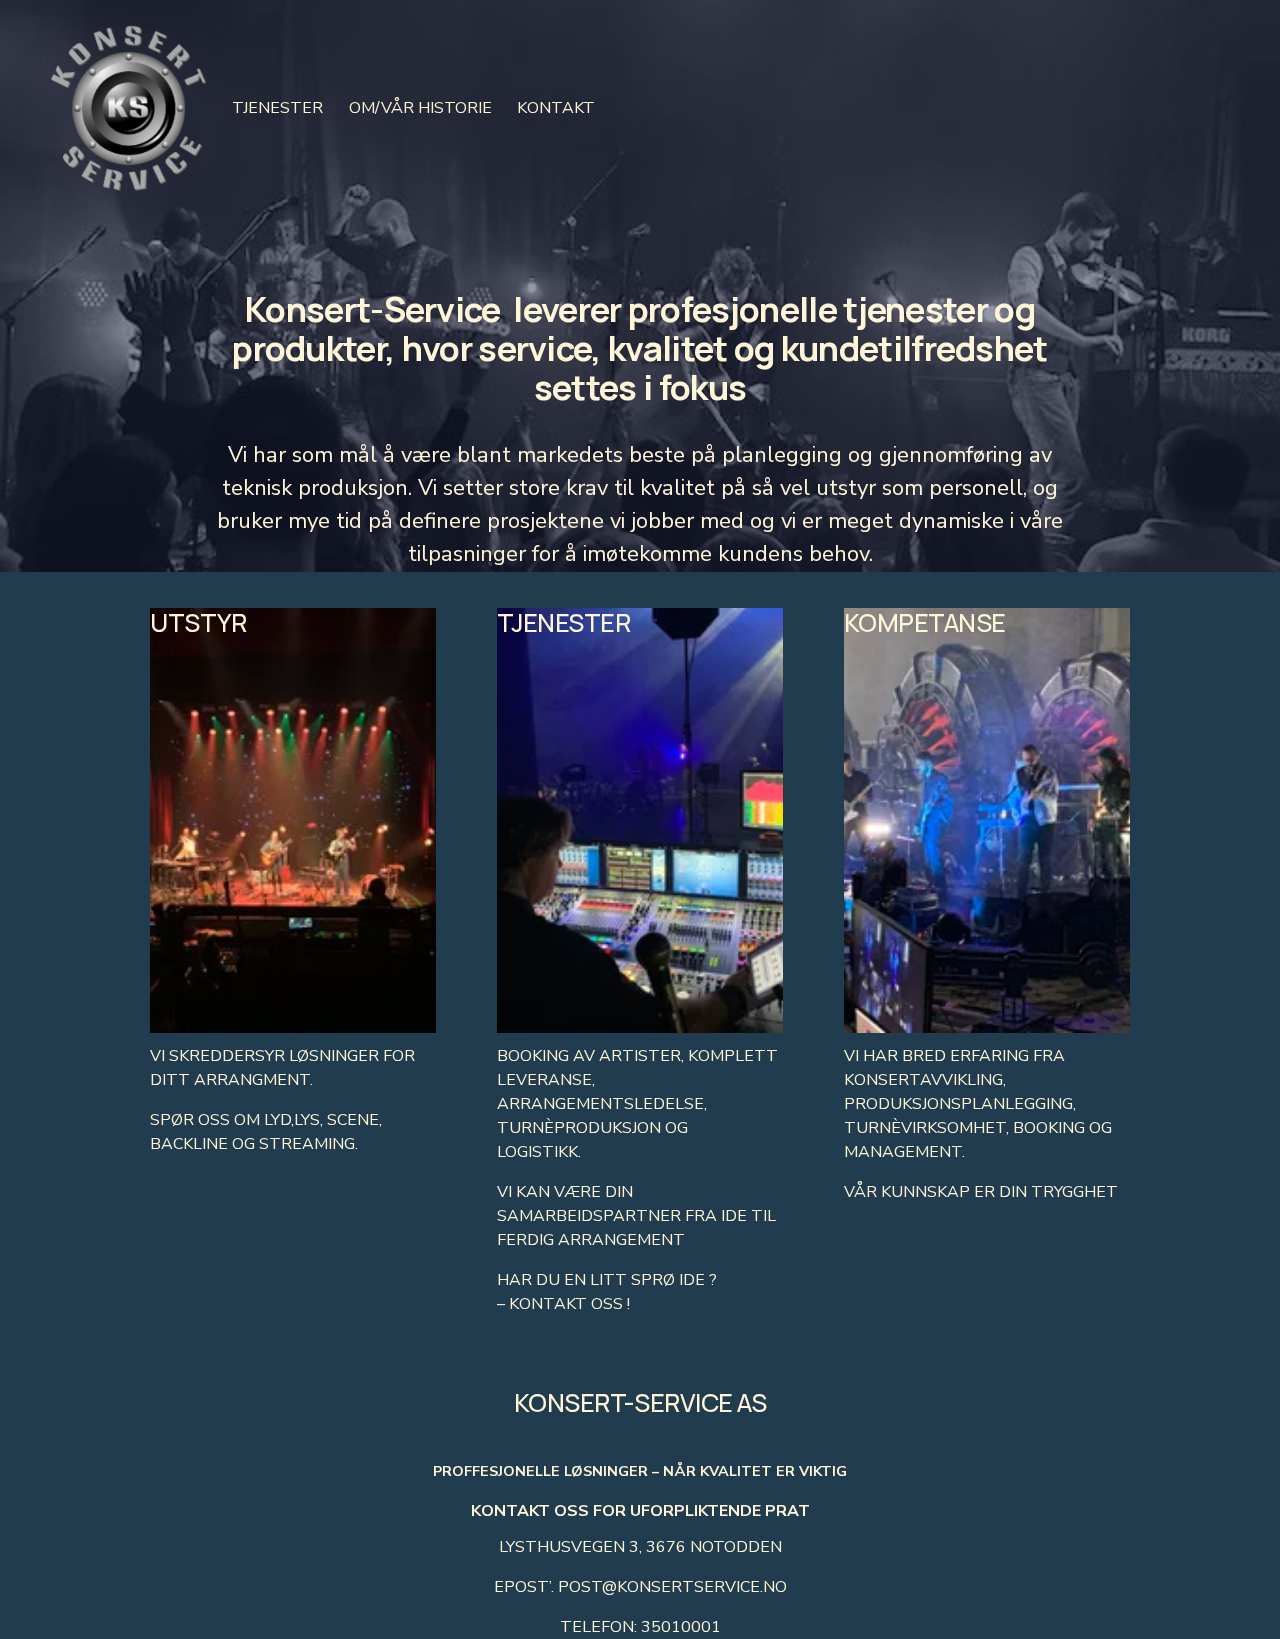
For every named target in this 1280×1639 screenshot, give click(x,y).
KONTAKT (556, 108)
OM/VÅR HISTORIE (420, 108)
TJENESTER (277, 108)
